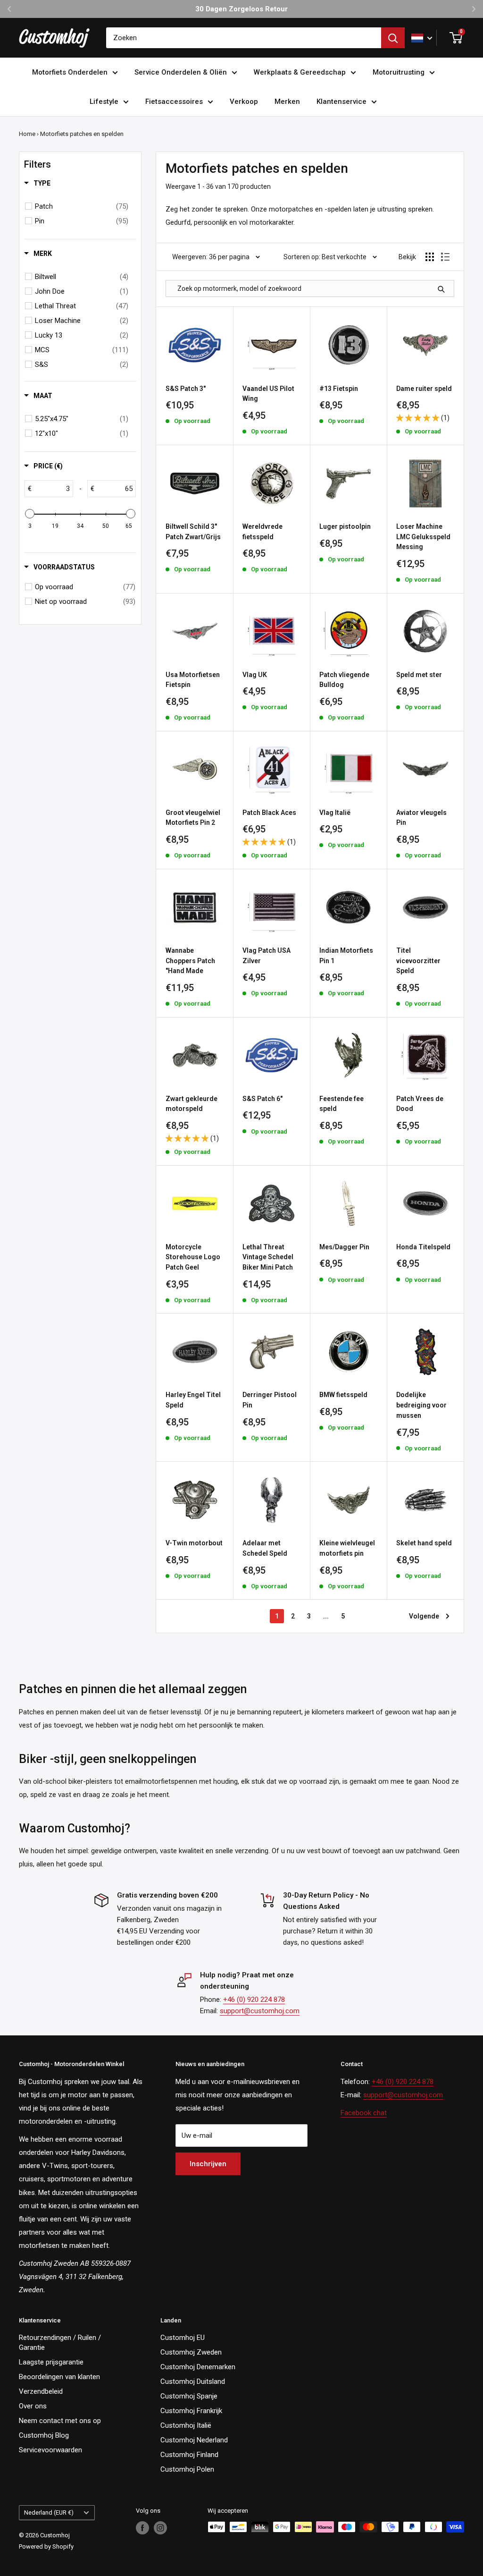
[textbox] (52, 489)
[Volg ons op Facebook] (142, 2528)
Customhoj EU (183, 2338)
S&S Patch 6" (262, 1099)
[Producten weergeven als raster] (430, 257)
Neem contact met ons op (60, 2421)
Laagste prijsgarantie (51, 2362)
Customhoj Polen (187, 2469)
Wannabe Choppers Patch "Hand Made (190, 961)
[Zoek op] (393, 38)
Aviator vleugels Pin (421, 818)
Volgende (424, 1616)
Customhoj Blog (44, 2435)
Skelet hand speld (424, 1543)
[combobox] (244, 38)
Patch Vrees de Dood (420, 1104)
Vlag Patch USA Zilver (266, 956)
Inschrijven (208, 2164)
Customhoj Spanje (189, 2396)
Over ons (33, 2406)
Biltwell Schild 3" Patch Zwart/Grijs (193, 532)
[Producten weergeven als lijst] (445, 257)
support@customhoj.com (260, 2011)
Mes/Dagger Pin (344, 1247)
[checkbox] (82, 206)
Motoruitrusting (399, 72)
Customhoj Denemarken (198, 2367)
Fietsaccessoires (174, 102)
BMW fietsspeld (343, 1395)
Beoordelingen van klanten (59, 2377)
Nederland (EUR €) (49, 2512)
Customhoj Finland (189, 2455)
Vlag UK (255, 675)
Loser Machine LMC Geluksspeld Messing (423, 537)
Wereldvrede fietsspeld (262, 532)
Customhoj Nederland (194, 2440)
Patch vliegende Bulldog (344, 680)
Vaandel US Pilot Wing (268, 394)
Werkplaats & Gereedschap (300, 72)
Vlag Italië (335, 813)
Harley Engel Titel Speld (193, 1400)
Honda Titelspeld (423, 1247)
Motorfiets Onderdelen (70, 72)
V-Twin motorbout (194, 1543)
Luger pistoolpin (345, 526)
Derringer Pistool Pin (270, 1400)
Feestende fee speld (341, 1104)
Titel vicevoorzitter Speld (418, 961)
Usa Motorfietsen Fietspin (193, 680)
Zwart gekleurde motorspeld (192, 1104)
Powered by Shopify (46, 2546)
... (326, 1616)
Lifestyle (104, 102)
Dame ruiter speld (424, 389)
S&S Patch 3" (186, 389)
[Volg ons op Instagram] (160, 2528)
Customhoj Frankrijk (191, 2411)
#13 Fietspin (339, 389)
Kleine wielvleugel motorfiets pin (347, 1548)
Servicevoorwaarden (50, 2450)
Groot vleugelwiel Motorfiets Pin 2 (193, 818)
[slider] (30, 514)
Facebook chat (364, 2113)
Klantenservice (341, 102)
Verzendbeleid (41, 2391)
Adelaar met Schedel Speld (265, 1548)
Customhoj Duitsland (193, 2381)
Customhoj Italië (186, 2425)
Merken (287, 102)
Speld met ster (419, 675)
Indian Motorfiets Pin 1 (346, 956)
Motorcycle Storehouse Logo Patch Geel (193, 1257)
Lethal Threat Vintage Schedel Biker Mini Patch (268, 1257)
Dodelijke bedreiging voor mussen (421, 1405)
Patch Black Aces (269, 813)
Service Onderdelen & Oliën (181, 72)
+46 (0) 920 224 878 (254, 2000)
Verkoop (244, 102)
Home (27, 134)
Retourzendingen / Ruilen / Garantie (60, 2343)
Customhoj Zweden (191, 2352)
